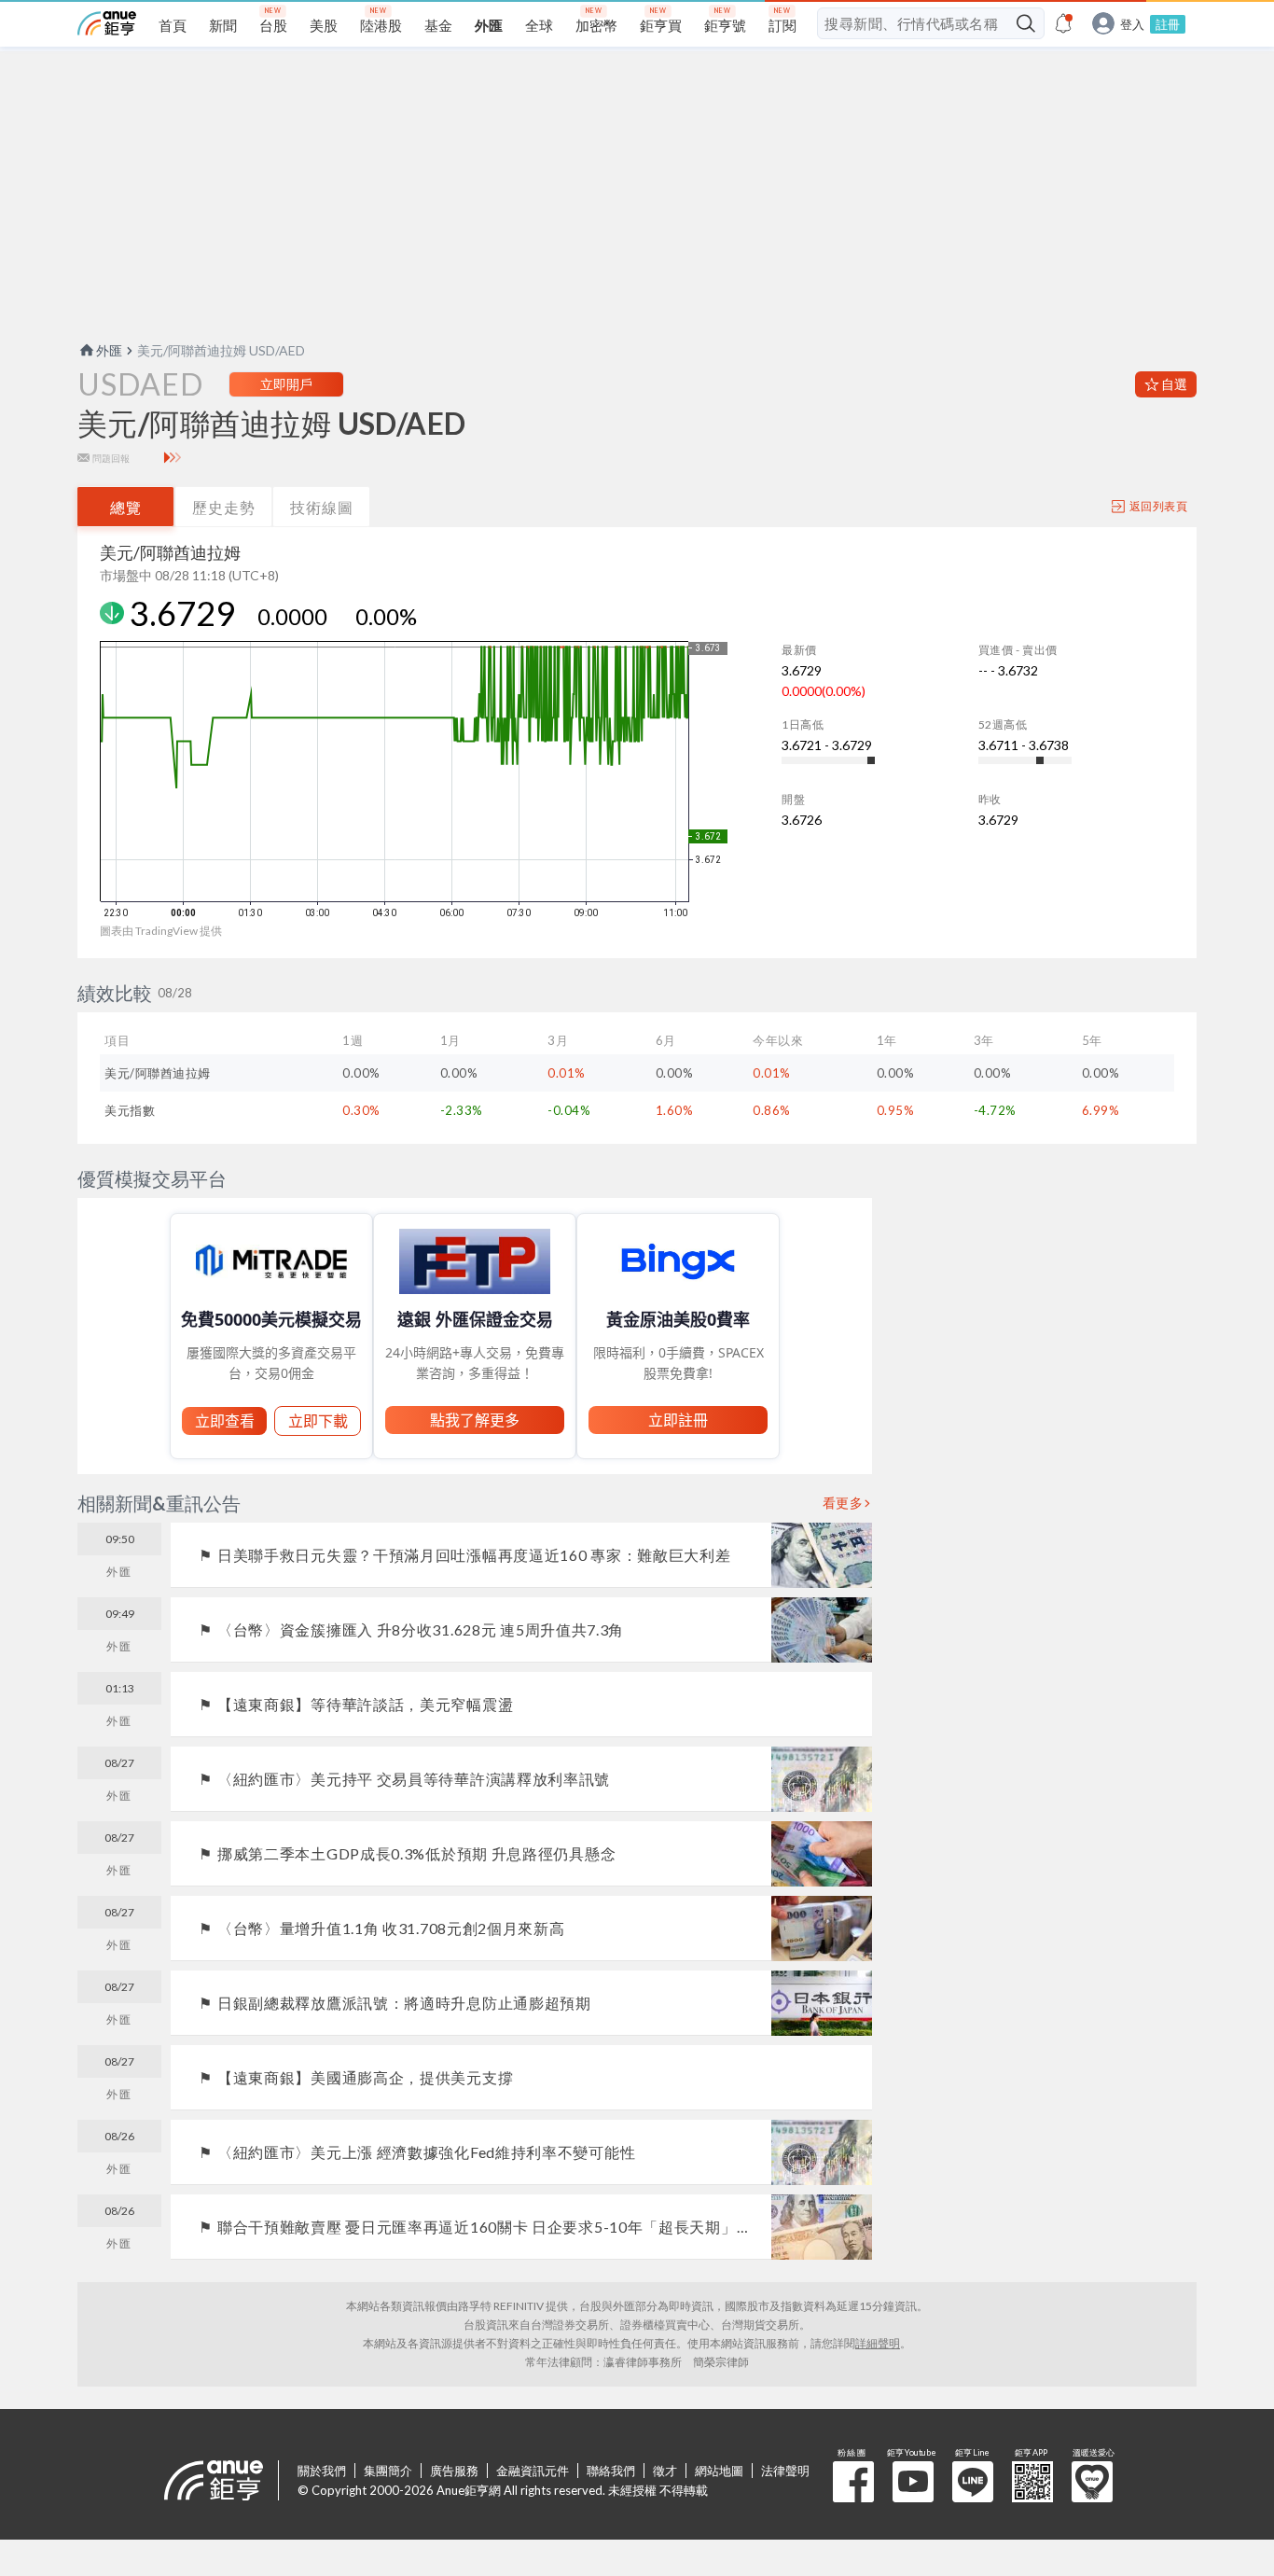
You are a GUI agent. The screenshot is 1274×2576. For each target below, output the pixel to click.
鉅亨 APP (1032, 2482)
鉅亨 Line (973, 2482)
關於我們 (322, 2471)
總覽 (126, 507)
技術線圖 (322, 507)
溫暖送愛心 (1092, 2482)
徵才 (665, 2471)
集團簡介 (388, 2471)
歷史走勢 (224, 507)
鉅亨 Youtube (913, 2482)
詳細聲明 (878, 2343)
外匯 (109, 350)
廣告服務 (454, 2471)
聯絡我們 (611, 2471)
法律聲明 (785, 2471)
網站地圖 (719, 2471)
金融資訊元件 (533, 2471)
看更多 (843, 1503)
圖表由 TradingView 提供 (161, 931)
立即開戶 (286, 384)
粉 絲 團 (853, 2482)
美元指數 (130, 1110)
